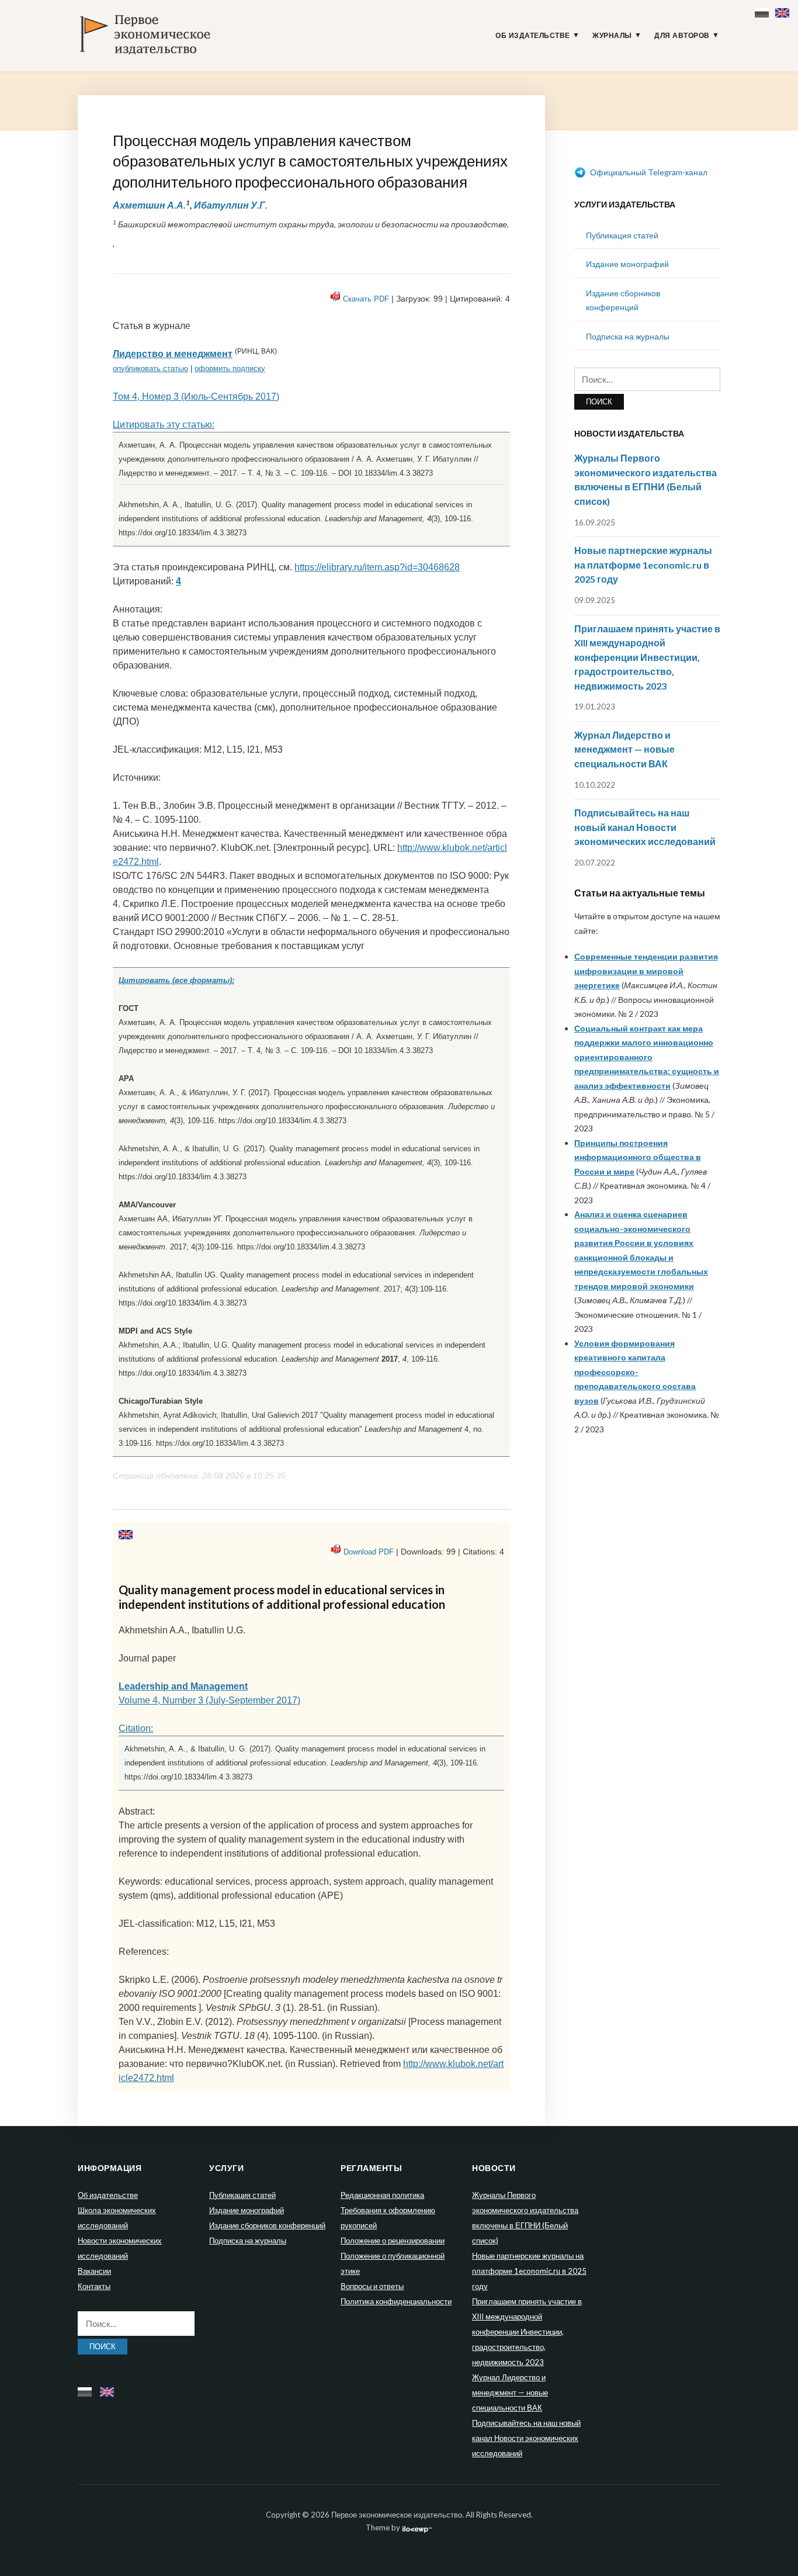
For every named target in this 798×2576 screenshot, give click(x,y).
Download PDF (369, 1552)
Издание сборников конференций (267, 2225)
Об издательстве (533, 36)
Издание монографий (627, 264)
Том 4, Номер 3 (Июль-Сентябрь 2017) (196, 397)
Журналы (612, 36)
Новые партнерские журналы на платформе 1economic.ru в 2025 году (643, 565)
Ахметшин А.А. (149, 205)
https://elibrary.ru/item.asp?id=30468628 (377, 567)
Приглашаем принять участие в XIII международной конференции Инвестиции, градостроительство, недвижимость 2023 (647, 657)
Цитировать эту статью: (164, 425)
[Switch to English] (784, 10)
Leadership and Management (183, 1686)
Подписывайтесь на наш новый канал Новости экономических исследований (645, 827)
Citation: (136, 1728)
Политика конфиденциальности (396, 2301)
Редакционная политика (382, 2195)
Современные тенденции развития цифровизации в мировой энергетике (646, 971)
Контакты (94, 2286)
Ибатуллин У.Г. (231, 205)
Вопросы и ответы (372, 2286)
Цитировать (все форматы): (176, 980)
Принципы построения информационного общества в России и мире (638, 1157)
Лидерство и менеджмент (173, 354)
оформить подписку (230, 368)
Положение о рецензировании (393, 2241)
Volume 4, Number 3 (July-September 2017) (209, 1700)
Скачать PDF (366, 299)
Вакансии (94, 2271)
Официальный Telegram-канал (648, 172)
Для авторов (682, 36)
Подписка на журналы (628, 336)
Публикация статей (622, 235)
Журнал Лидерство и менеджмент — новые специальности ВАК (624, 749)
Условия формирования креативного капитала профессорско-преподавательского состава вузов (635, 1372)
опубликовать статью (150, 368)
